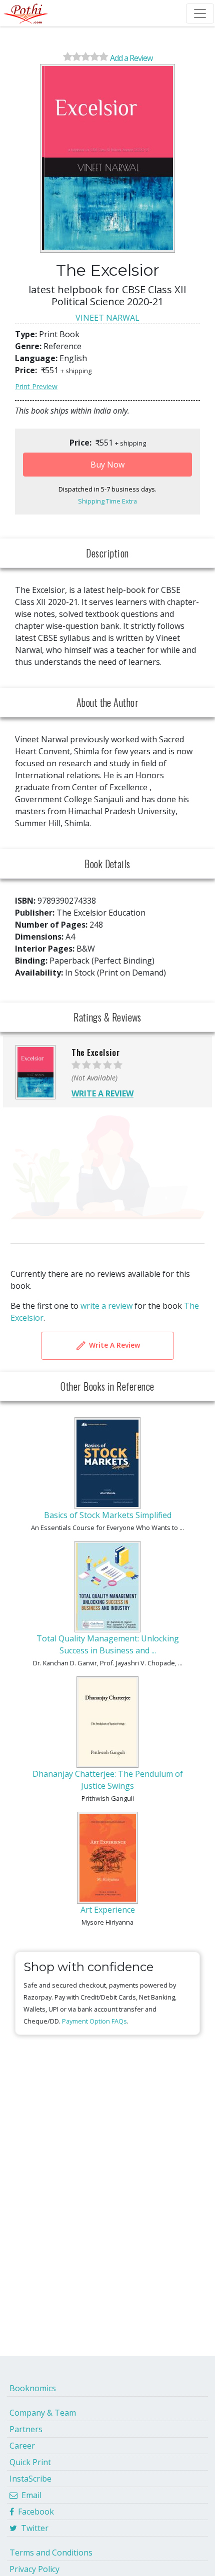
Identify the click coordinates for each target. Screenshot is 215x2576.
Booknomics (33, 2388)
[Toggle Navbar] (200, 13)
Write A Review (113, 1345)
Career (22, 2446)
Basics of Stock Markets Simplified (108, 1515)
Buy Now (107, 465)
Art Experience (108, 1910)
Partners (26, 2429)
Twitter (33, 2528)
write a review (106, 1306)
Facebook (34, 2512)
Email (29, 2495)
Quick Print (30, 2462)
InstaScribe (30, 2479)
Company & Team (43, 2413)
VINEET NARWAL (107, 318)
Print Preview (36, 386)
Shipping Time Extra (107, 501)
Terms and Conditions (51, 2553)
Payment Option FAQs (94, 2021)
